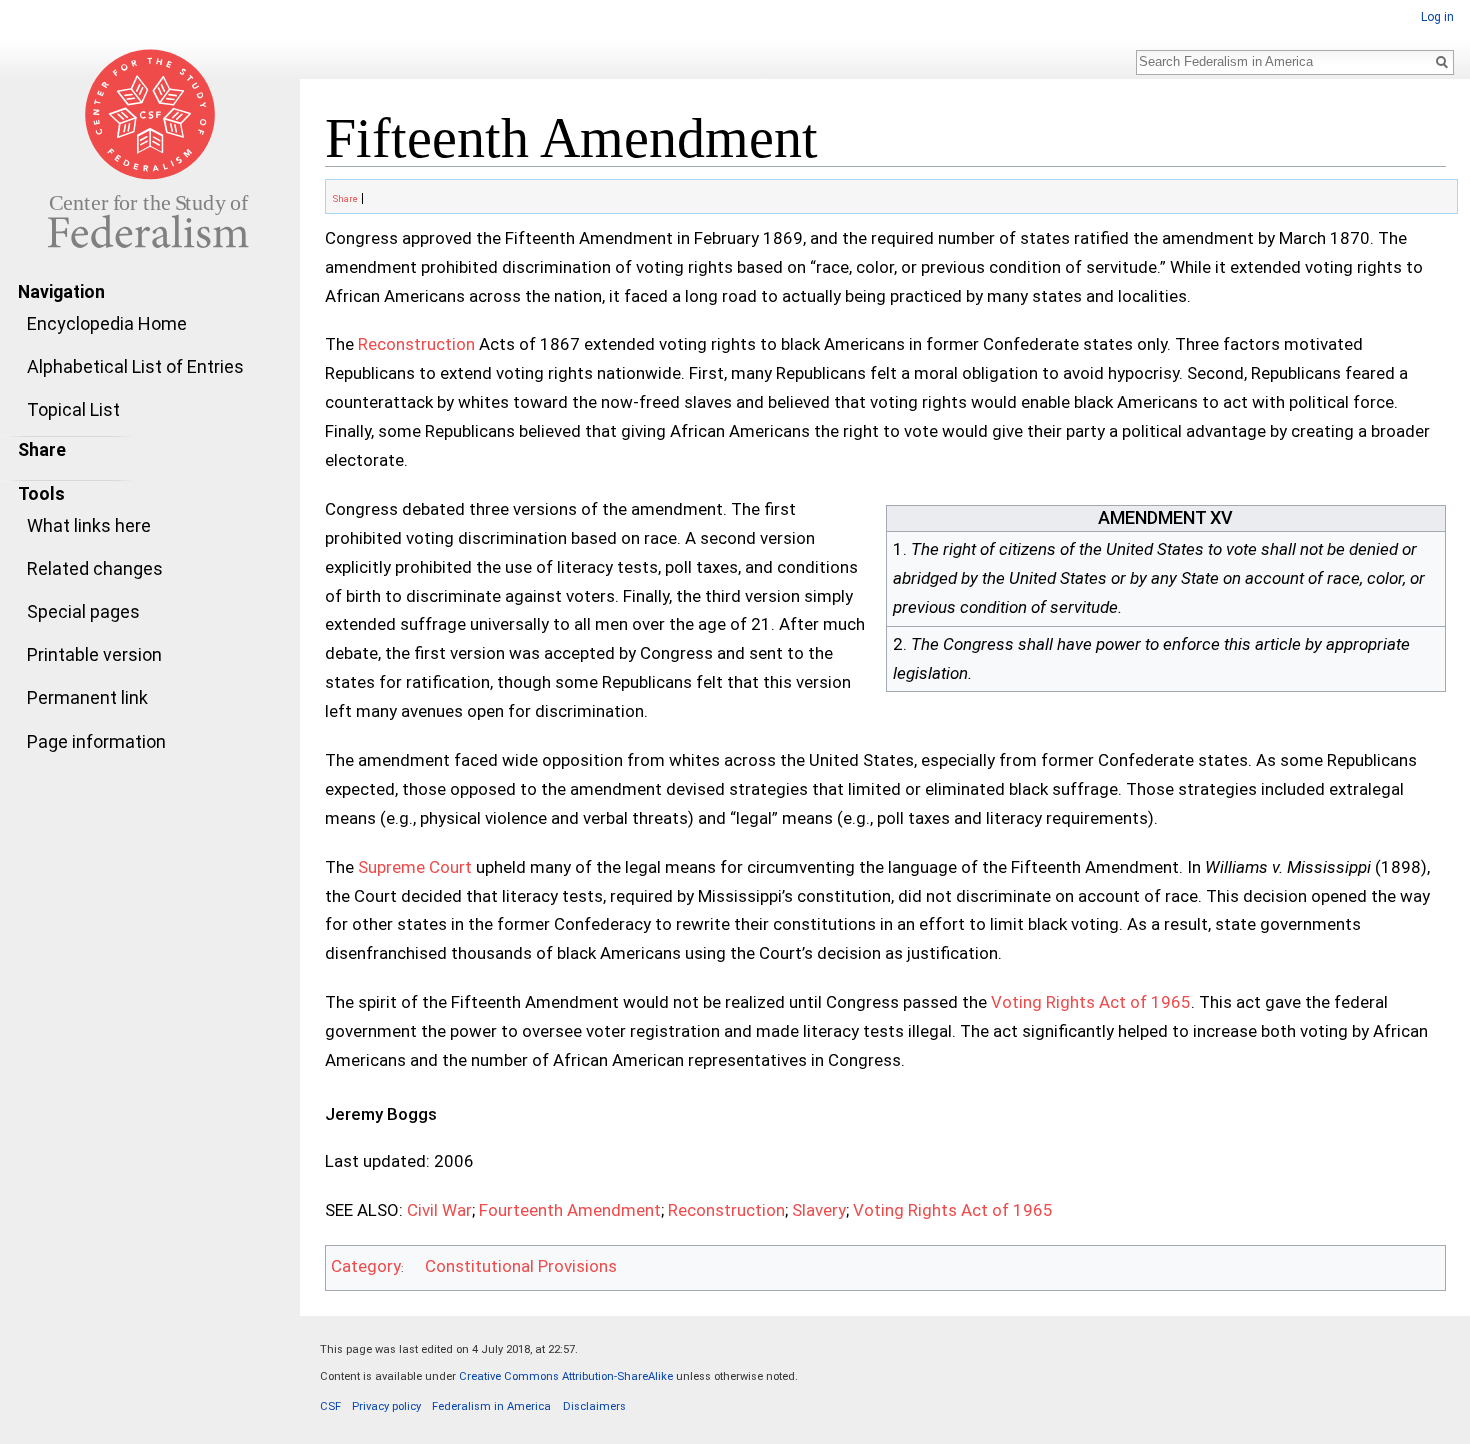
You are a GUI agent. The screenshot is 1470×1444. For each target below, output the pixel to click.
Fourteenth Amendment (570, 1210)
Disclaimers (594, 1406)
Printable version (94, 654)
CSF (330, 1406)
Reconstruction (416, 344)
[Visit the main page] (150, 148)
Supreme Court (415, 867)
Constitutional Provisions (521, 1266)
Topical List (73, 409)
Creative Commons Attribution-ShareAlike (566, 1376)
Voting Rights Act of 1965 (1091, 1002)
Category (366, 1266)
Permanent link (87, 697)
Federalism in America (491, 1406)
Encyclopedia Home (107, 323)
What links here (89, 525)
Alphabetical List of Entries (135, 366)
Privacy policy (386, 1406)
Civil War (439, 1210)
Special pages (83, 611)
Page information (96, 741)
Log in (1437, 17)
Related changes (95, 568)
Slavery (819, 1210)
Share (344, 199)
